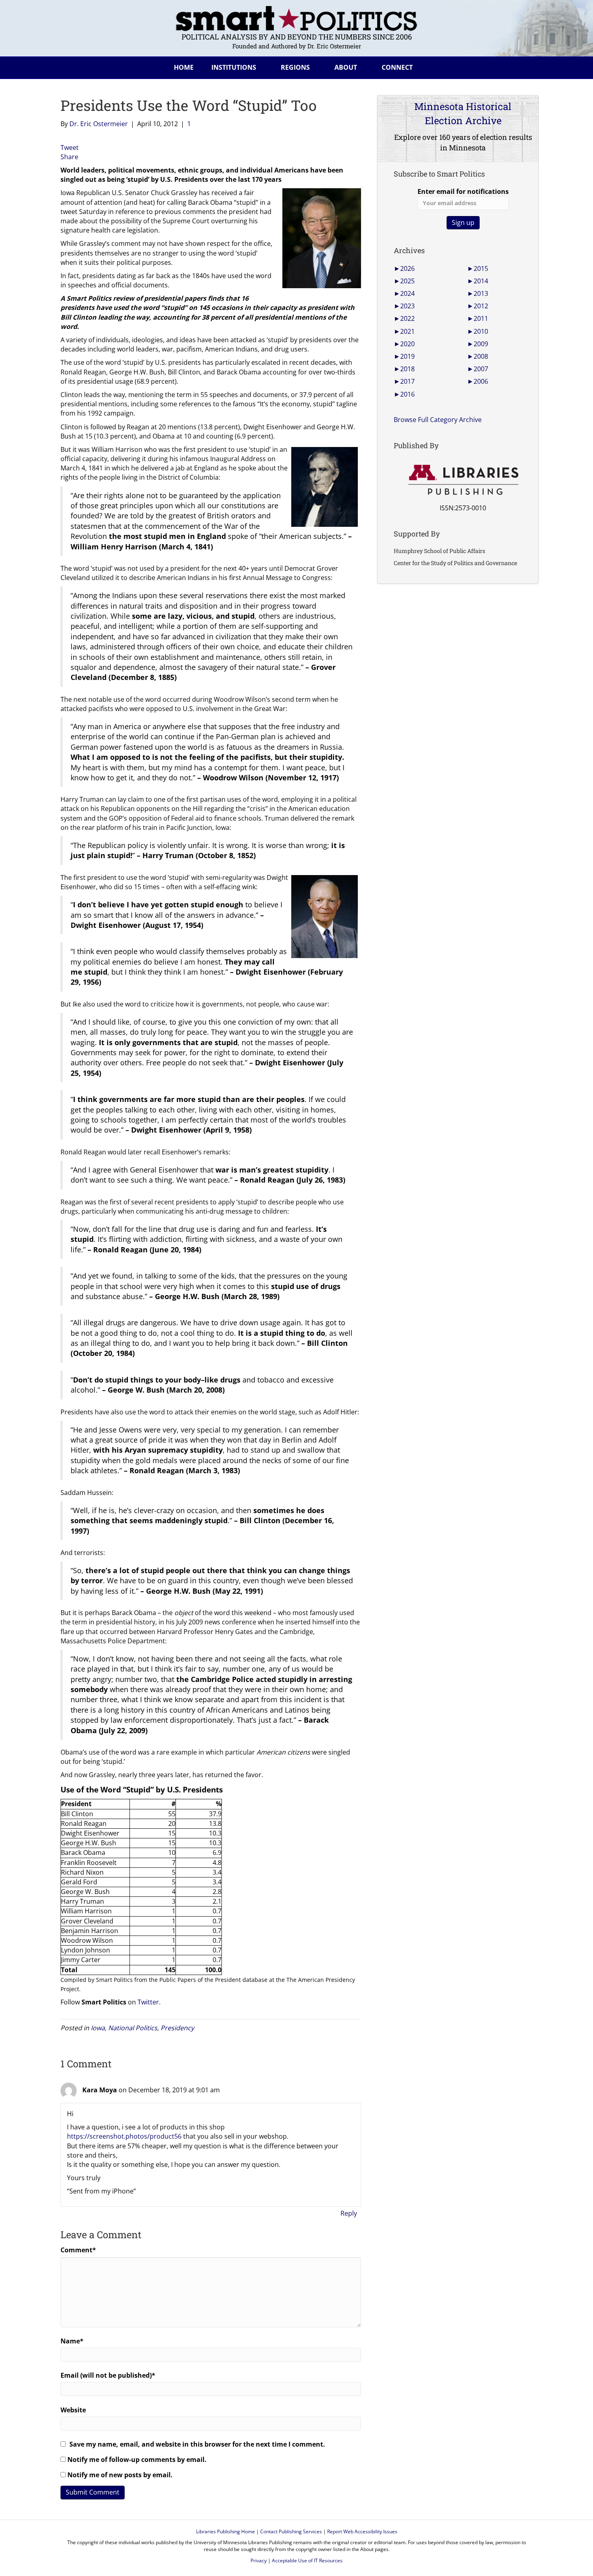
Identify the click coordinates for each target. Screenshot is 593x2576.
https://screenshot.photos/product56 (124, 2136)
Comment (78, 2250)
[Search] (526, 66)
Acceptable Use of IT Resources (307, 2560)
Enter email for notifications (463, 191)
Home (184, 67)
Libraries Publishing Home (226, 2531)
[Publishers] (463, 480)
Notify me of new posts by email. (120, 2475)
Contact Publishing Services (291, 2531)
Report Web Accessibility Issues (362, 2531)
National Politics (133, 2028)
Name (72, 2341)
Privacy (259, 2560)
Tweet (70, 148)
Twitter (148, 2002)
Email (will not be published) (108, 2375)
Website (73, 2410)
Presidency (177, 2028)
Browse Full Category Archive (438, 420)
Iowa (98, 2028)
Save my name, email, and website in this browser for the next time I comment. (197, 2444)
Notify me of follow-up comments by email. (137, 2460)
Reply (349, 2213)
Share (69, 157)
